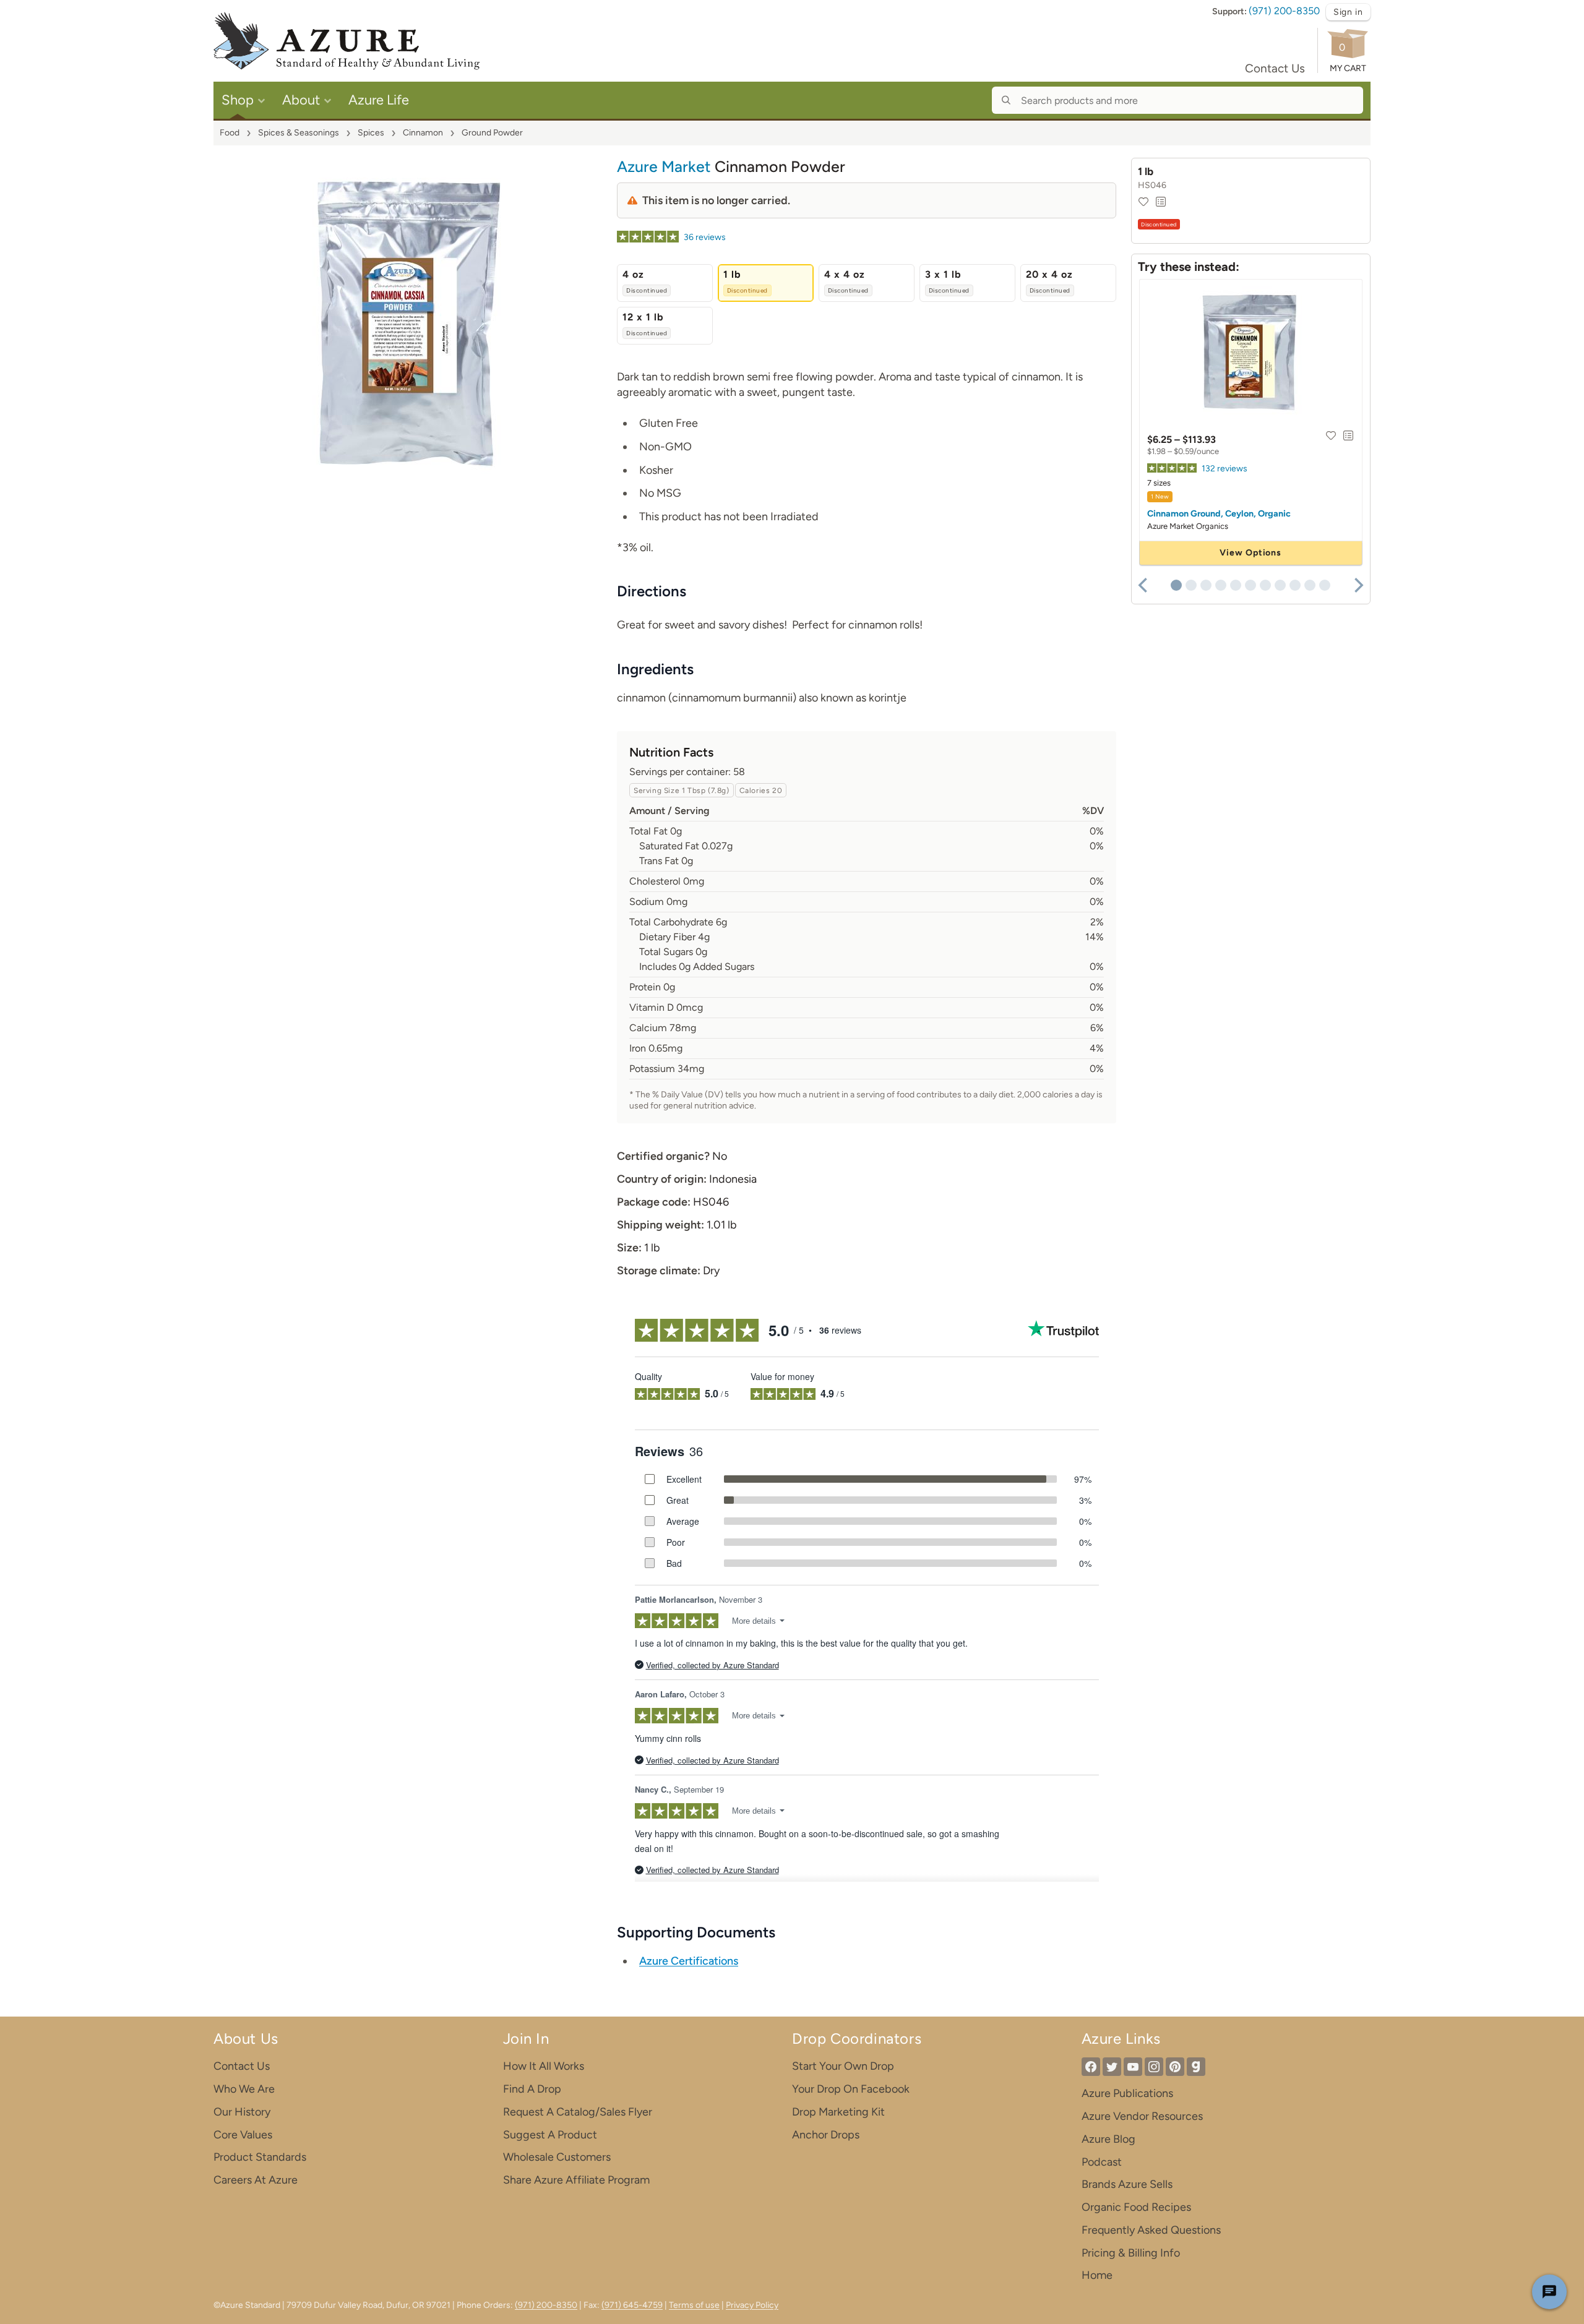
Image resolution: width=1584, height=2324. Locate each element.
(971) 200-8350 (1284, 11)
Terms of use (694, 2305)
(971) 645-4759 (632, 2305)
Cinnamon (423, 133)
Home (1097, 2275)
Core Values (243, 2135)
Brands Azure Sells (1127, 2184)
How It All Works (544, 2066)
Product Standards (260, 2157)
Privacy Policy (752, 2305)
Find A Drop (532, 2089)
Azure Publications (1127, 2093)
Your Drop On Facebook (851, 2089)
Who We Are (244, 2089)
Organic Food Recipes (1136, 2207)
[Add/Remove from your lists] (1161, 202)
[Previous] (1144, 585)
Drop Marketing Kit (838, 2112)
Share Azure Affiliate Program (576, 2180)
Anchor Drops (826, 2135)
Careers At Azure (256, 2180)
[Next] (1358, 585)
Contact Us (1275, 68)
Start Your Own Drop (843, 2066)
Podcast (1102, 2162)
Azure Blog (1108, 2139)
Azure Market (664, 166)
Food (230, 133)
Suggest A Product (550, 2135)
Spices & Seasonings (299, 133)
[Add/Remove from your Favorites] (1143, 202)
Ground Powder (492, 133)
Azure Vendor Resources (1142, 2116)
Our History (242, 2112)
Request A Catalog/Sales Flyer (578, 2112)
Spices (371, 133)
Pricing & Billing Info (1131, 2253)
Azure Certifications (689, 1961)
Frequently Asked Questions (1151, 2230)
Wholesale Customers (557, 2157)
